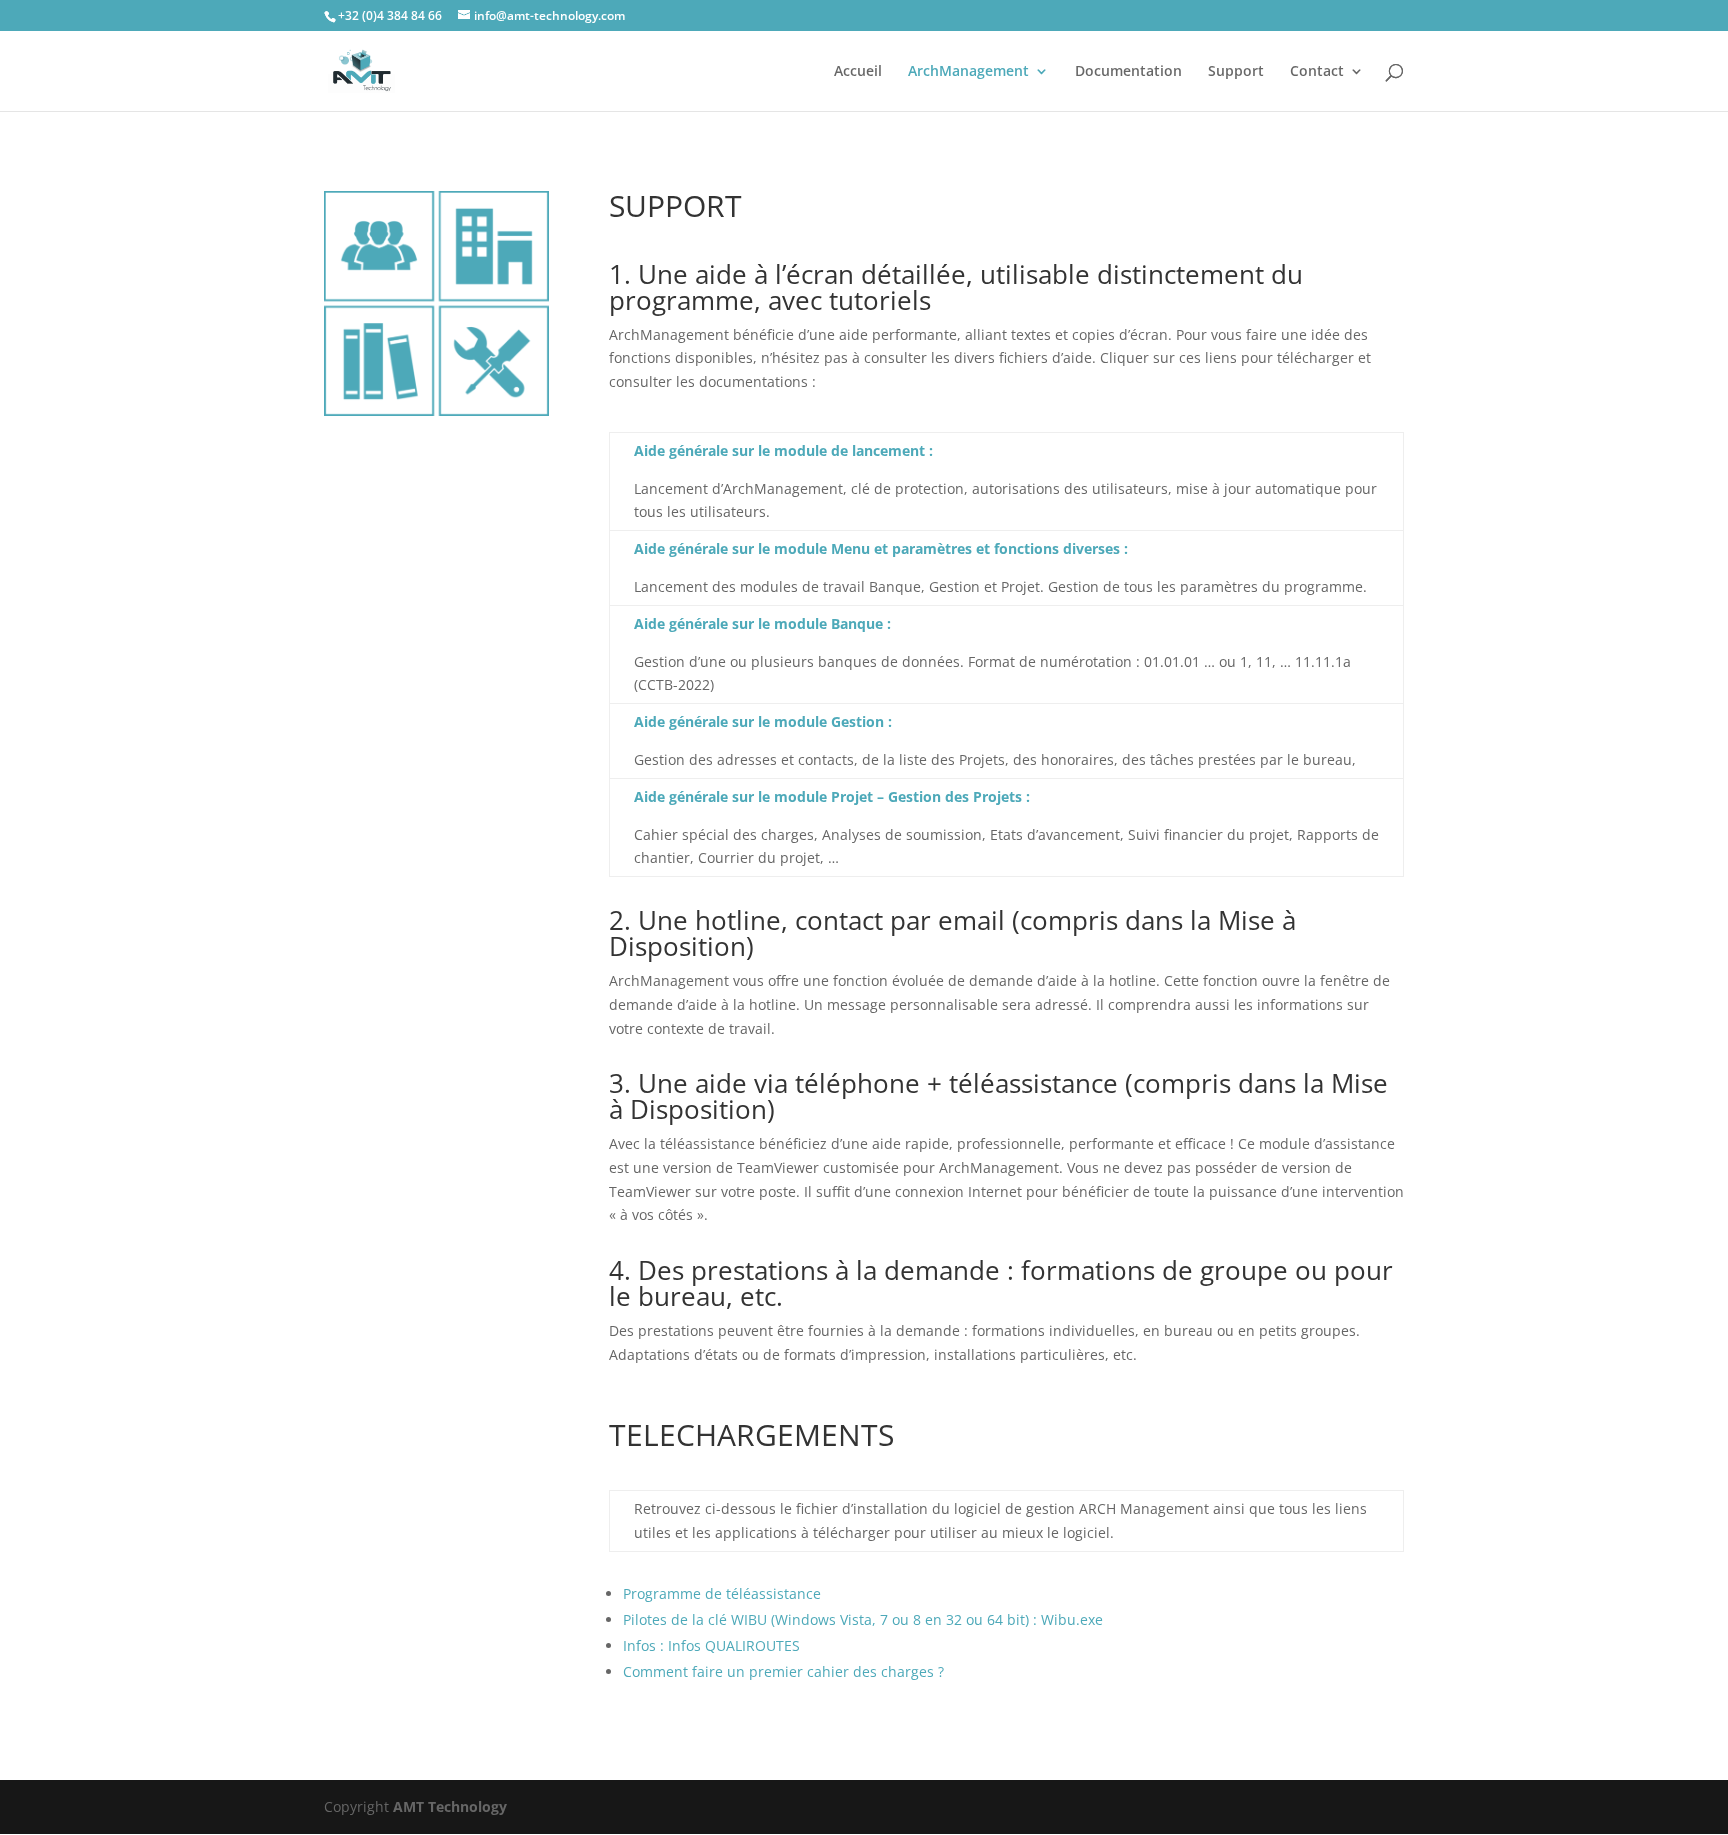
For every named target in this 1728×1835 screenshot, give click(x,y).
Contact (1317, 72)
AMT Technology (450, 1806)
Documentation (1128, 72)
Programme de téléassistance (722, 1593)
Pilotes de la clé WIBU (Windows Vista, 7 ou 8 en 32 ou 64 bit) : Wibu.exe (863, 1619)
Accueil (858, 72)
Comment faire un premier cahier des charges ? (783, 1671)
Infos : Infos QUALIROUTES (711, 1645)
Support (1236, 72)
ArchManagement (968, 72)
